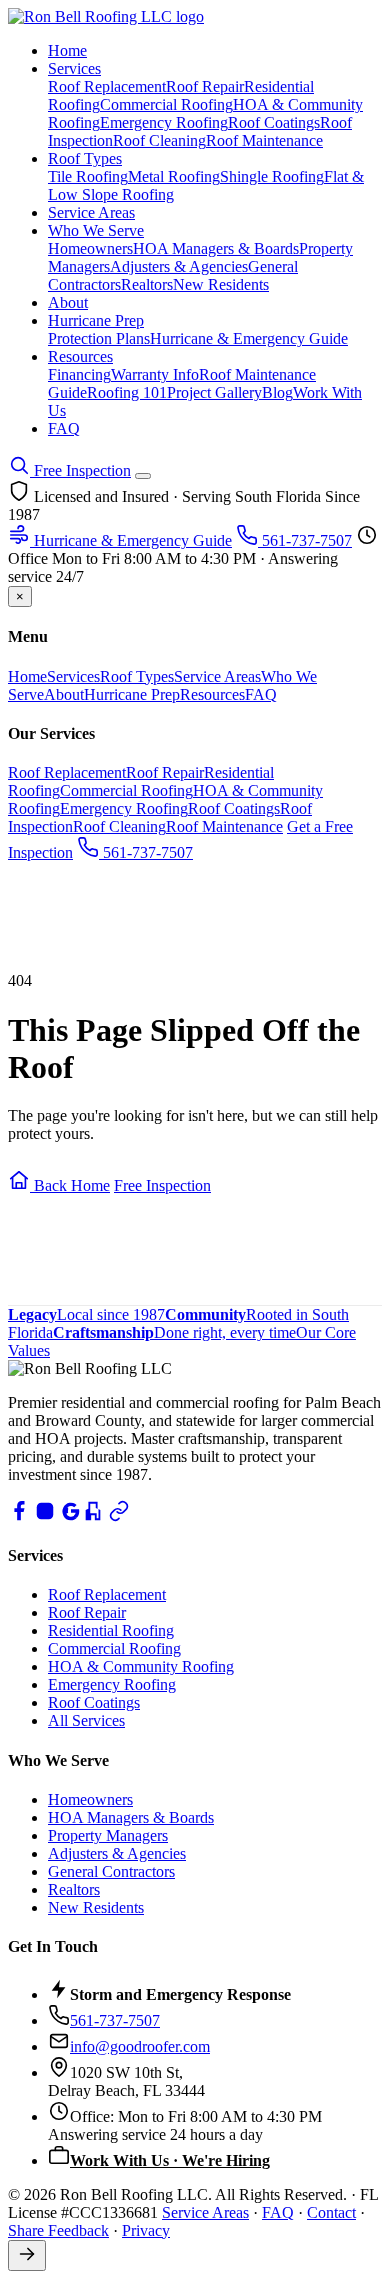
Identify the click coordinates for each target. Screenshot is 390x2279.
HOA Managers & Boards (216, 248)
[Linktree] (119, 1516)
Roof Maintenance (264, 140)
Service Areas (91, 212)
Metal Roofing (174, 176)
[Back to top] (27, 2255)
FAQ (64, 428)
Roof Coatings (274, 122)
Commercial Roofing (166, 104)
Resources (80, 356)
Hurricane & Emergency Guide (249, 338)
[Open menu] (143, 476)
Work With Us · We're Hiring (170, 2160)
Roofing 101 (127, 392)
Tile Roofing (88, 176)
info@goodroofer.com (140, 2046)
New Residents (221, 284)
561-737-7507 (305, 540)
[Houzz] (93, 1516)
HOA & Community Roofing (141, 1666)
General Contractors (111, 1871)
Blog (277, 392)
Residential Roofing (111, 1630)
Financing (79, 374)
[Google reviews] (71, 1516)
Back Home (70, 1185)
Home (67, 50)
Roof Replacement (107, 86)
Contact (331, 2212)
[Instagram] (45, 1516)
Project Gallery (214, 392)
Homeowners (90, 248)
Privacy (146, 2230)
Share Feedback (58, 2230)
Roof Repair (205, 86)
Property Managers (108, 1835)
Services (74, 68)
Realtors (147, 284)
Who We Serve (96, 230)
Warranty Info (155, 374)
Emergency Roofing (164, 122)
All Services (86, 1720)
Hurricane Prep (96, 320)
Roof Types (85, 158)
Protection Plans (99, 338)
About (68, 302)
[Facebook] (19, 1516)
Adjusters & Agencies (179, 266)
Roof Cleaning (159, 140)
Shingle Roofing (272, 176)
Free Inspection (80, 470)
